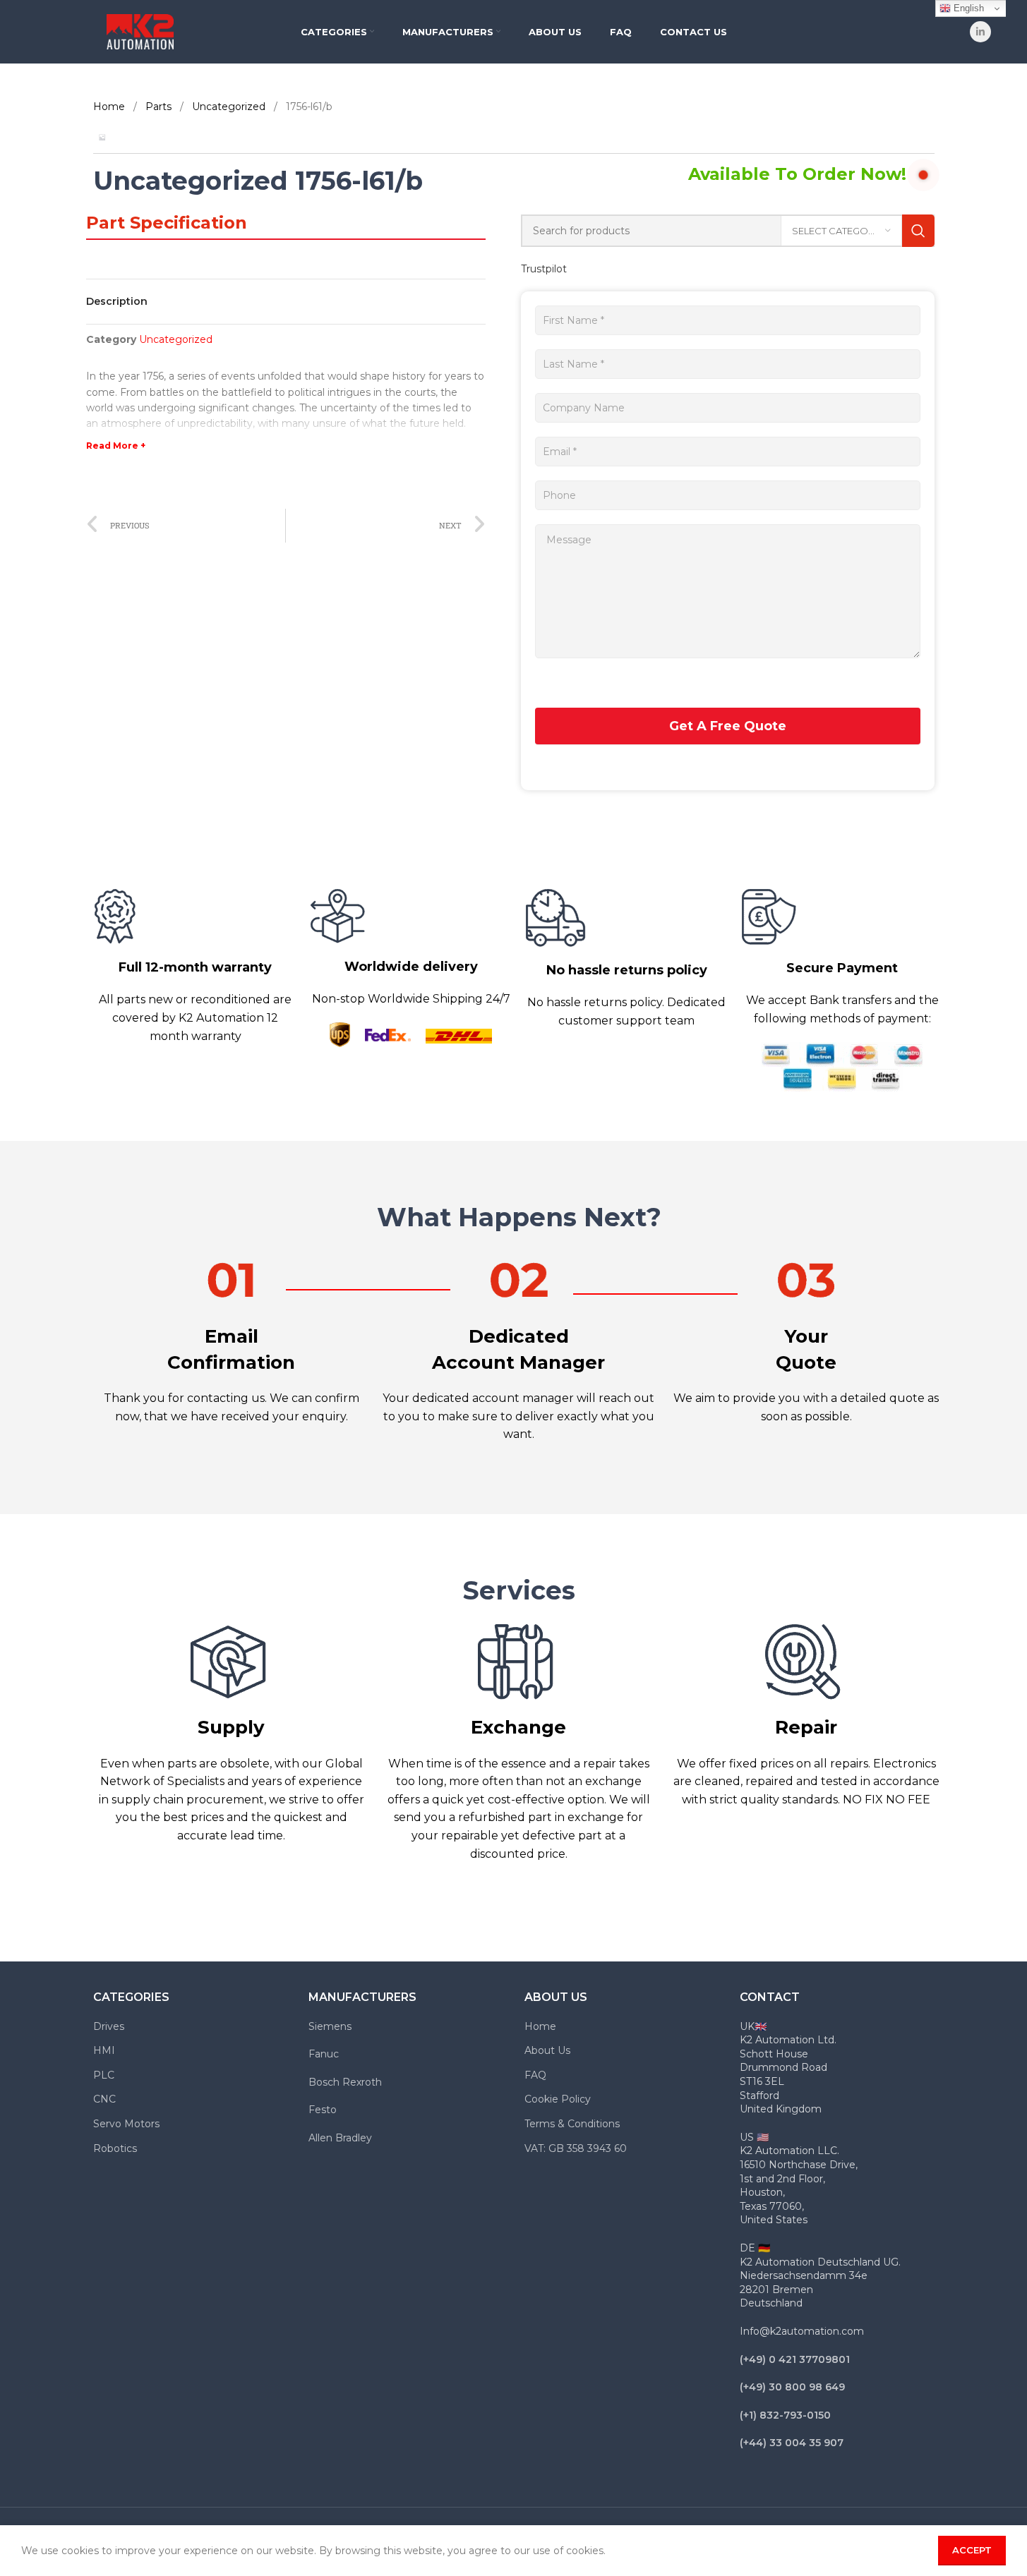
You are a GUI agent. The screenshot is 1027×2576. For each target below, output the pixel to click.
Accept (972, 2550)
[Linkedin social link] (980, 32)
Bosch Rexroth (345, 2082)
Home (110, 107)
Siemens (330, 2026)
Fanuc (324, 2054)
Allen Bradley (340, 2138)
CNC (104, 2099)
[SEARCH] (918, 231)
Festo (323, 2110)
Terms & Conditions (572, 2124)
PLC (104, 2075)
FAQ (535, 2075)
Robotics (115, 2148)
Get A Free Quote (728, 726)
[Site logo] (140, 31)
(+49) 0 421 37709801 (795, 2359)
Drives (109, 2026)
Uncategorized (230, 107)
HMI (104, 2050)
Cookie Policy (558, 2099)
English (967, 8)
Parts (160, 107)
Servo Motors (126, 2124)
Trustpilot (544, 269)
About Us (547, 2050)
